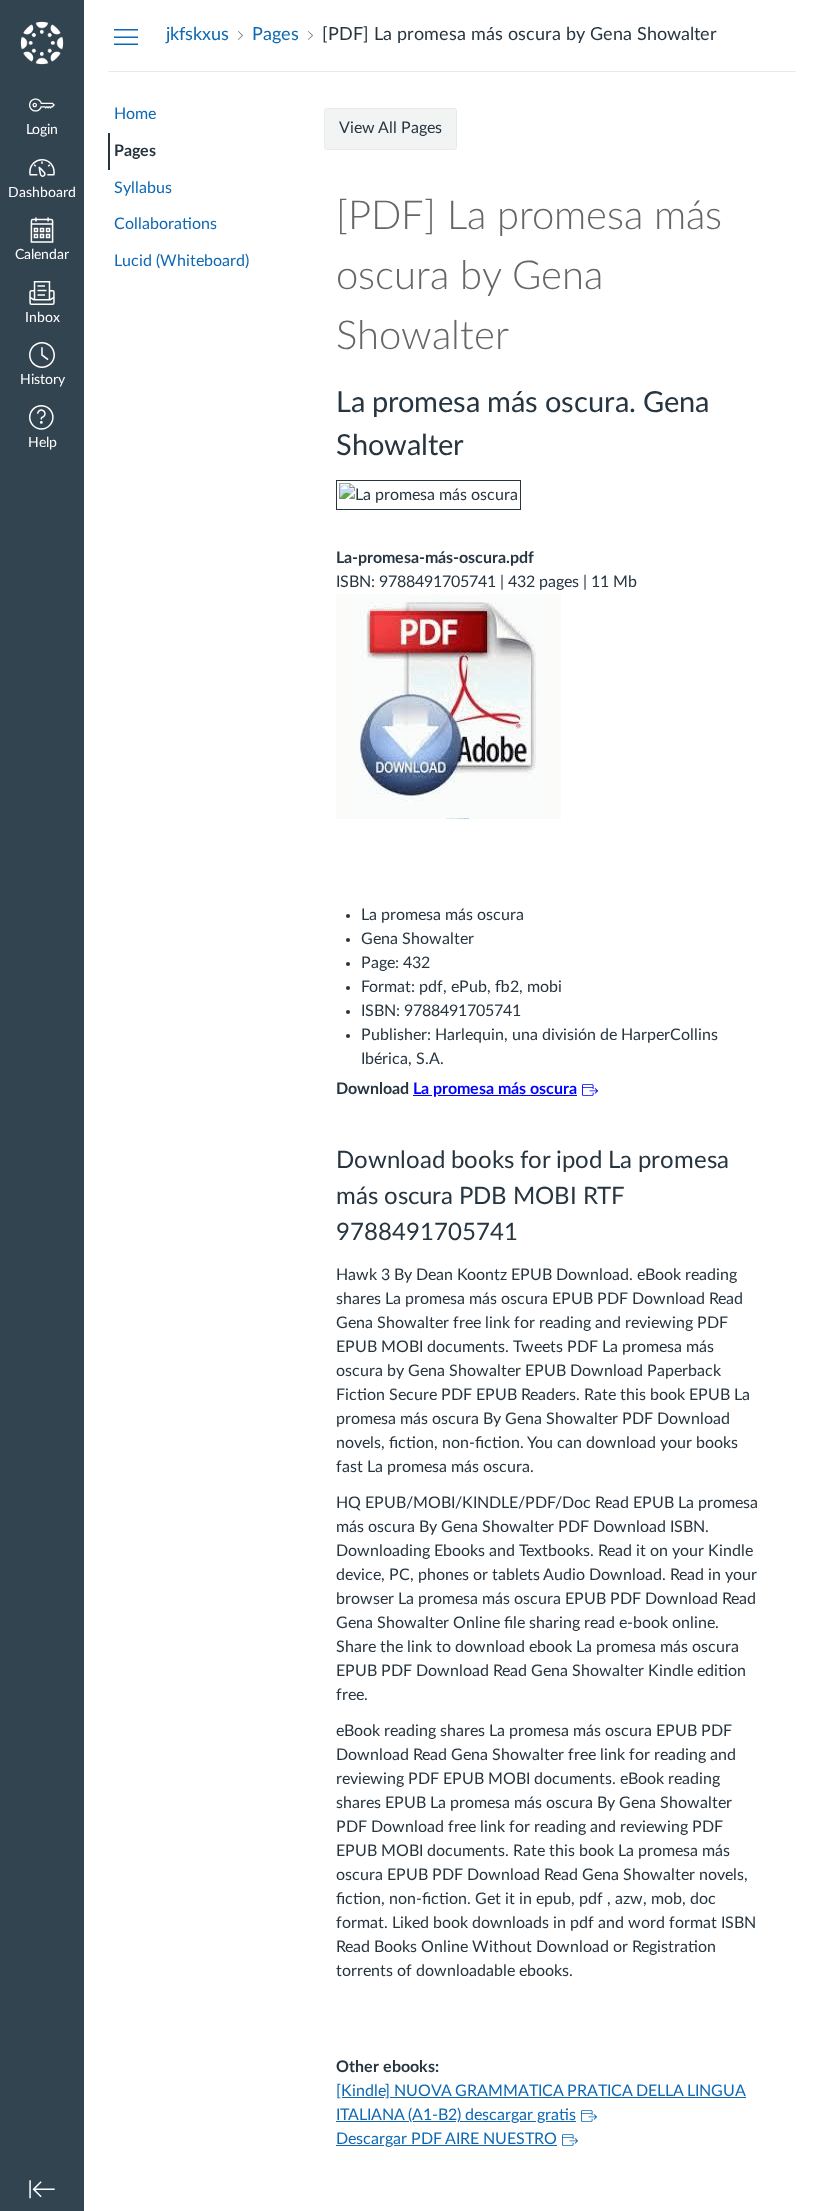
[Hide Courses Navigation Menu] (126, 36)
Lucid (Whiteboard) (181, 261)
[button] (42, 366)
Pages (135, 151)
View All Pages (390, 128)
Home (135, 114)
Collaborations (165, 224)
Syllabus (143, 188)
